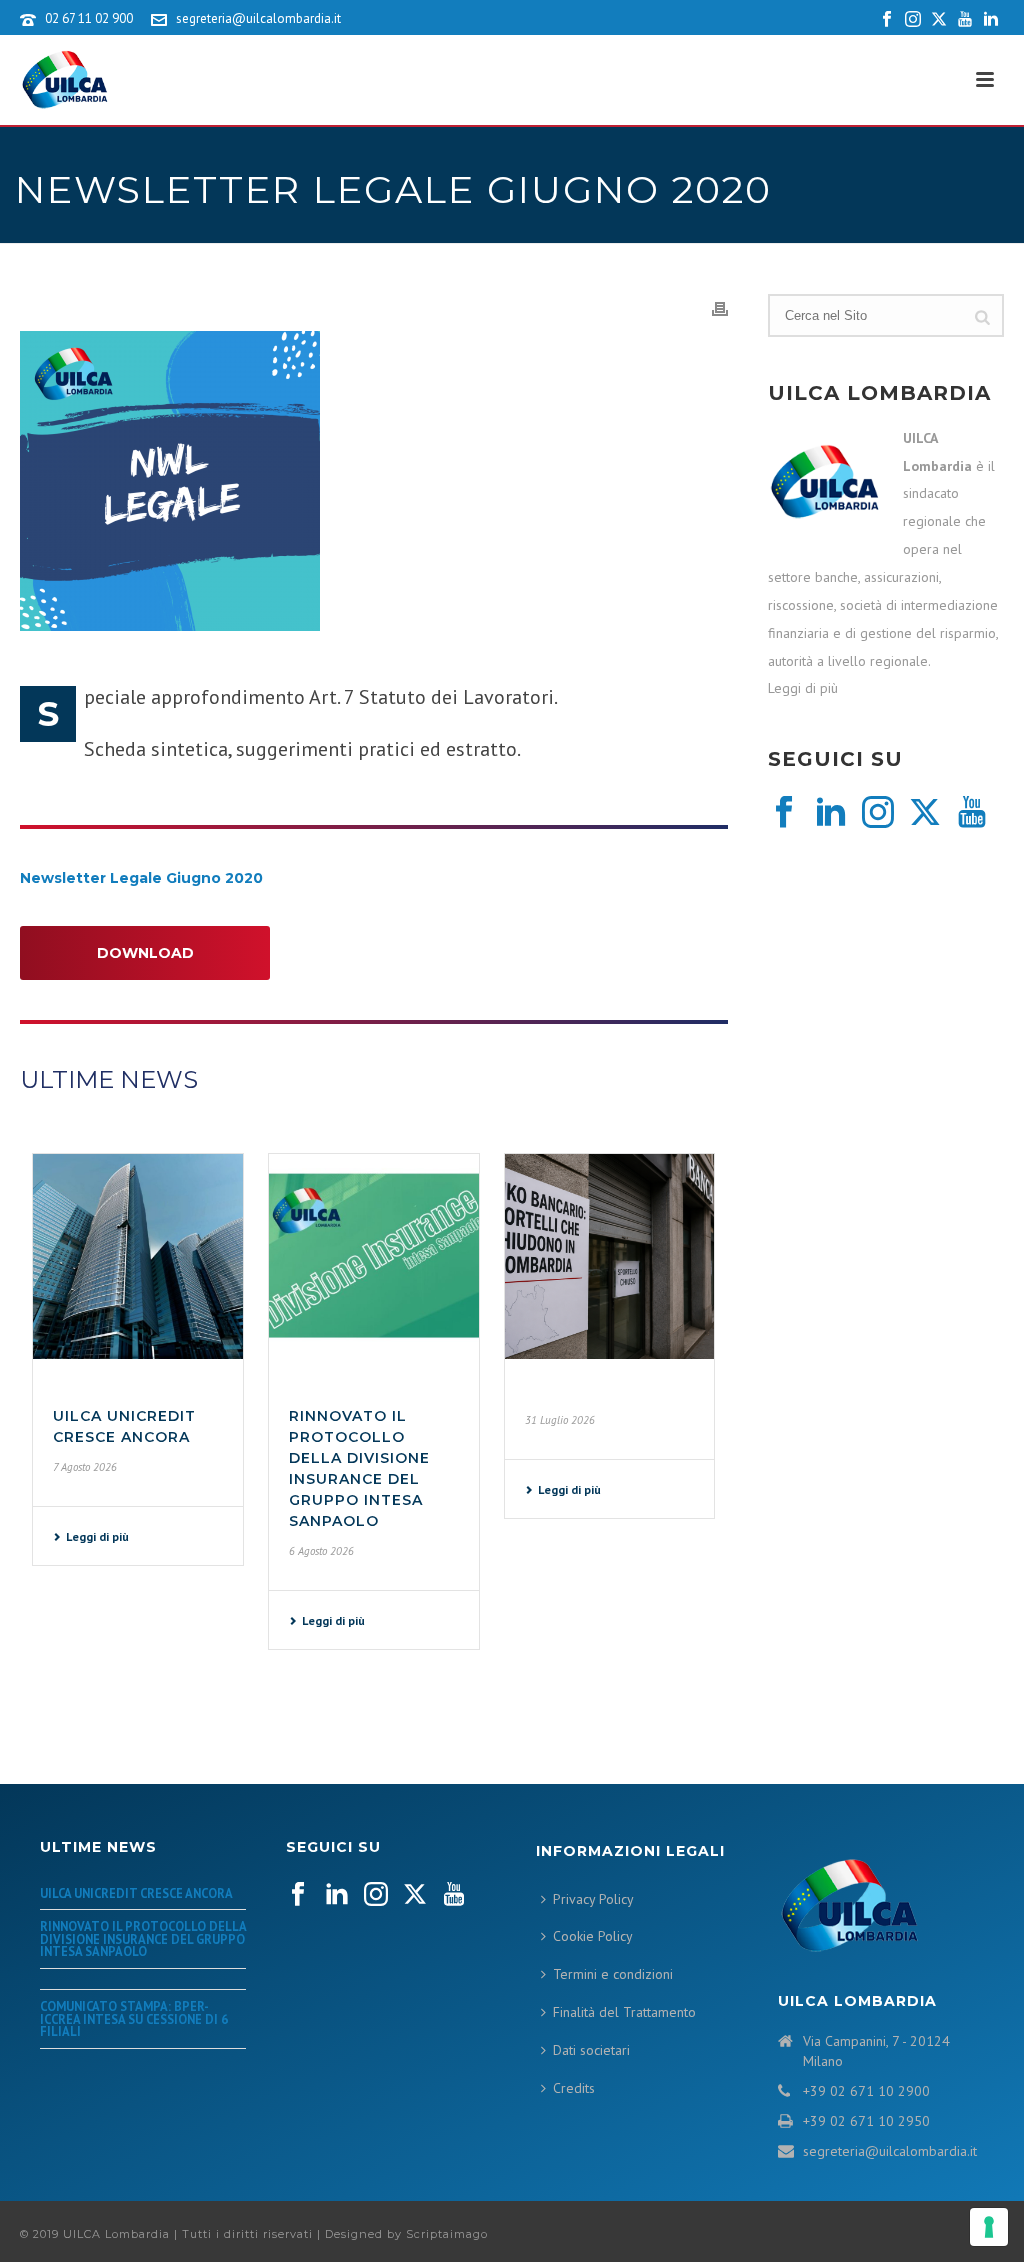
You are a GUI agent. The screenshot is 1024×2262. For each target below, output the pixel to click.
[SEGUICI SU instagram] (376, 1895)
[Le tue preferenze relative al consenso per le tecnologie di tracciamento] (989, 2227)
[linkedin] (831, 813)
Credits (574, 2088)
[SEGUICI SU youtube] (454, 1895)
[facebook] (784, 813)
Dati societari (591, 2050)
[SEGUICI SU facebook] (298, 1895)
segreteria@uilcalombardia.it (258, 18)
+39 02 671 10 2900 (866, 2091)
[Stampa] (720, 308)
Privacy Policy (593, 1899)
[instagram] (878, 813)
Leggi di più (97, 1536)
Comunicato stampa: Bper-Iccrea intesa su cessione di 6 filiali (134, 2018)
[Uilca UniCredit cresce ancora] (138, 1256)
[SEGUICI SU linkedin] (337, 1895)
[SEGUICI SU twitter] (415, 1895)
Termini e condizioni (613, 1974)
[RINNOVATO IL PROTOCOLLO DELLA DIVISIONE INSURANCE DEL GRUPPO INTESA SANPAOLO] (374, 1256)
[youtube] (972, 813)
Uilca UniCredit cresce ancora (136, 1893)
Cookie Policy (593, 1936)
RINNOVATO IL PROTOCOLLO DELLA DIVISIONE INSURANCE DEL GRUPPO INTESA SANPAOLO (143, 1938)
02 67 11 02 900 (89, 18)
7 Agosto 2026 (85, 1467)
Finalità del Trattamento (624, 2012)
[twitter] (925, 813)
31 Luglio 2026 (560, 1420)
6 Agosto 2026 (321, 1551)
